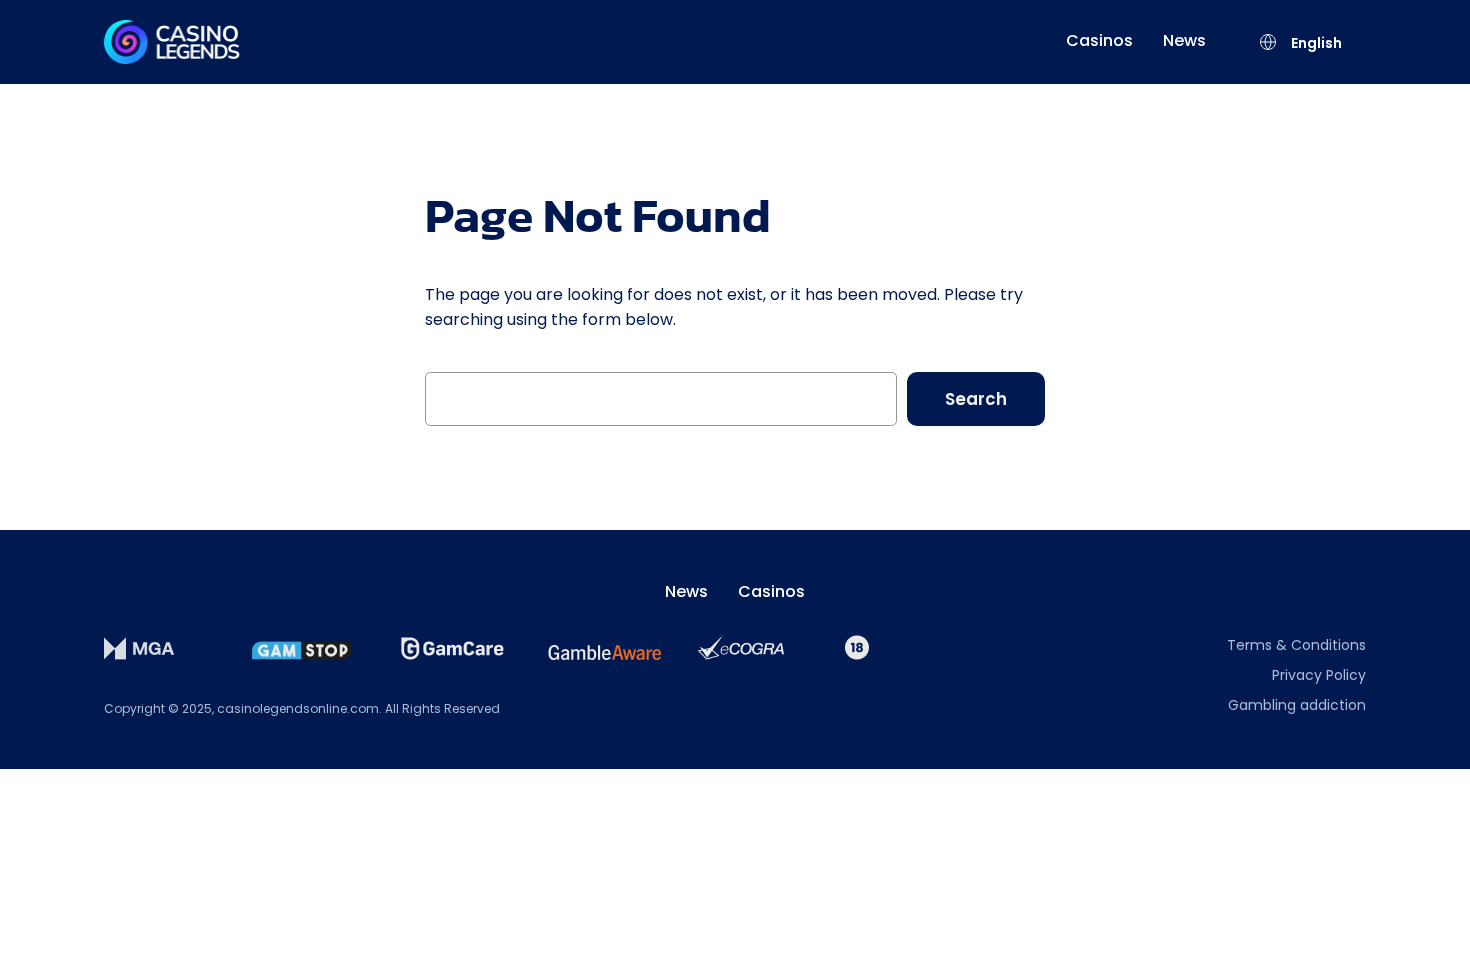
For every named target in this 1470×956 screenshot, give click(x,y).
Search (976, 399)
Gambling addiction (1297, 705)
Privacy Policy (1319, 675)
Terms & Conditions (1296, 645)
